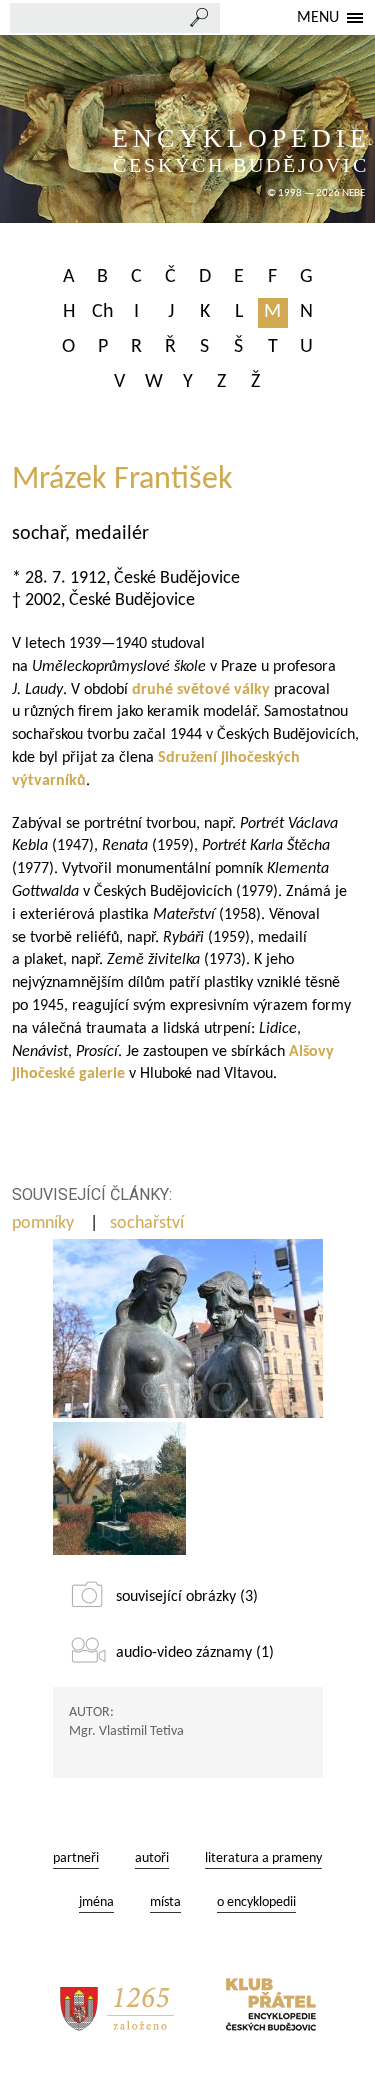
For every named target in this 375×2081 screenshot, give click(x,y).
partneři (76, 1858)
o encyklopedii (256, 1902)
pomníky (45, 1223)
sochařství (149, 1223)
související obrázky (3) (187, 1597)
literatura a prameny (263, 1858)
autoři (152, 1858)
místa (165, 1902)
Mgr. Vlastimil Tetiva (126, 1731)
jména (96, 1902)
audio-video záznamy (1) (195, 1653)
